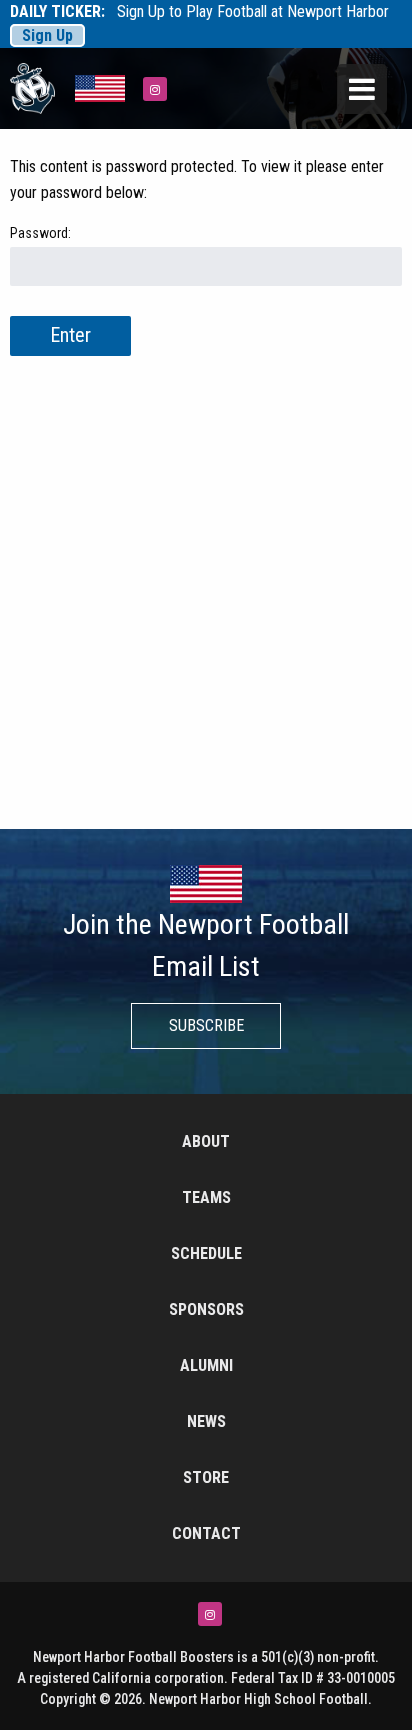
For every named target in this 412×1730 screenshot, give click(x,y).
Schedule (206, 1253)
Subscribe (206, 1025)
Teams (206, 1197)
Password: (40, 233)
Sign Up (47, 35)
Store (206, 1477)
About (206, 1141)
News (206, 1421)
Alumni (206, 1365)
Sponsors (206, 1309)
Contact (206, 1533)
